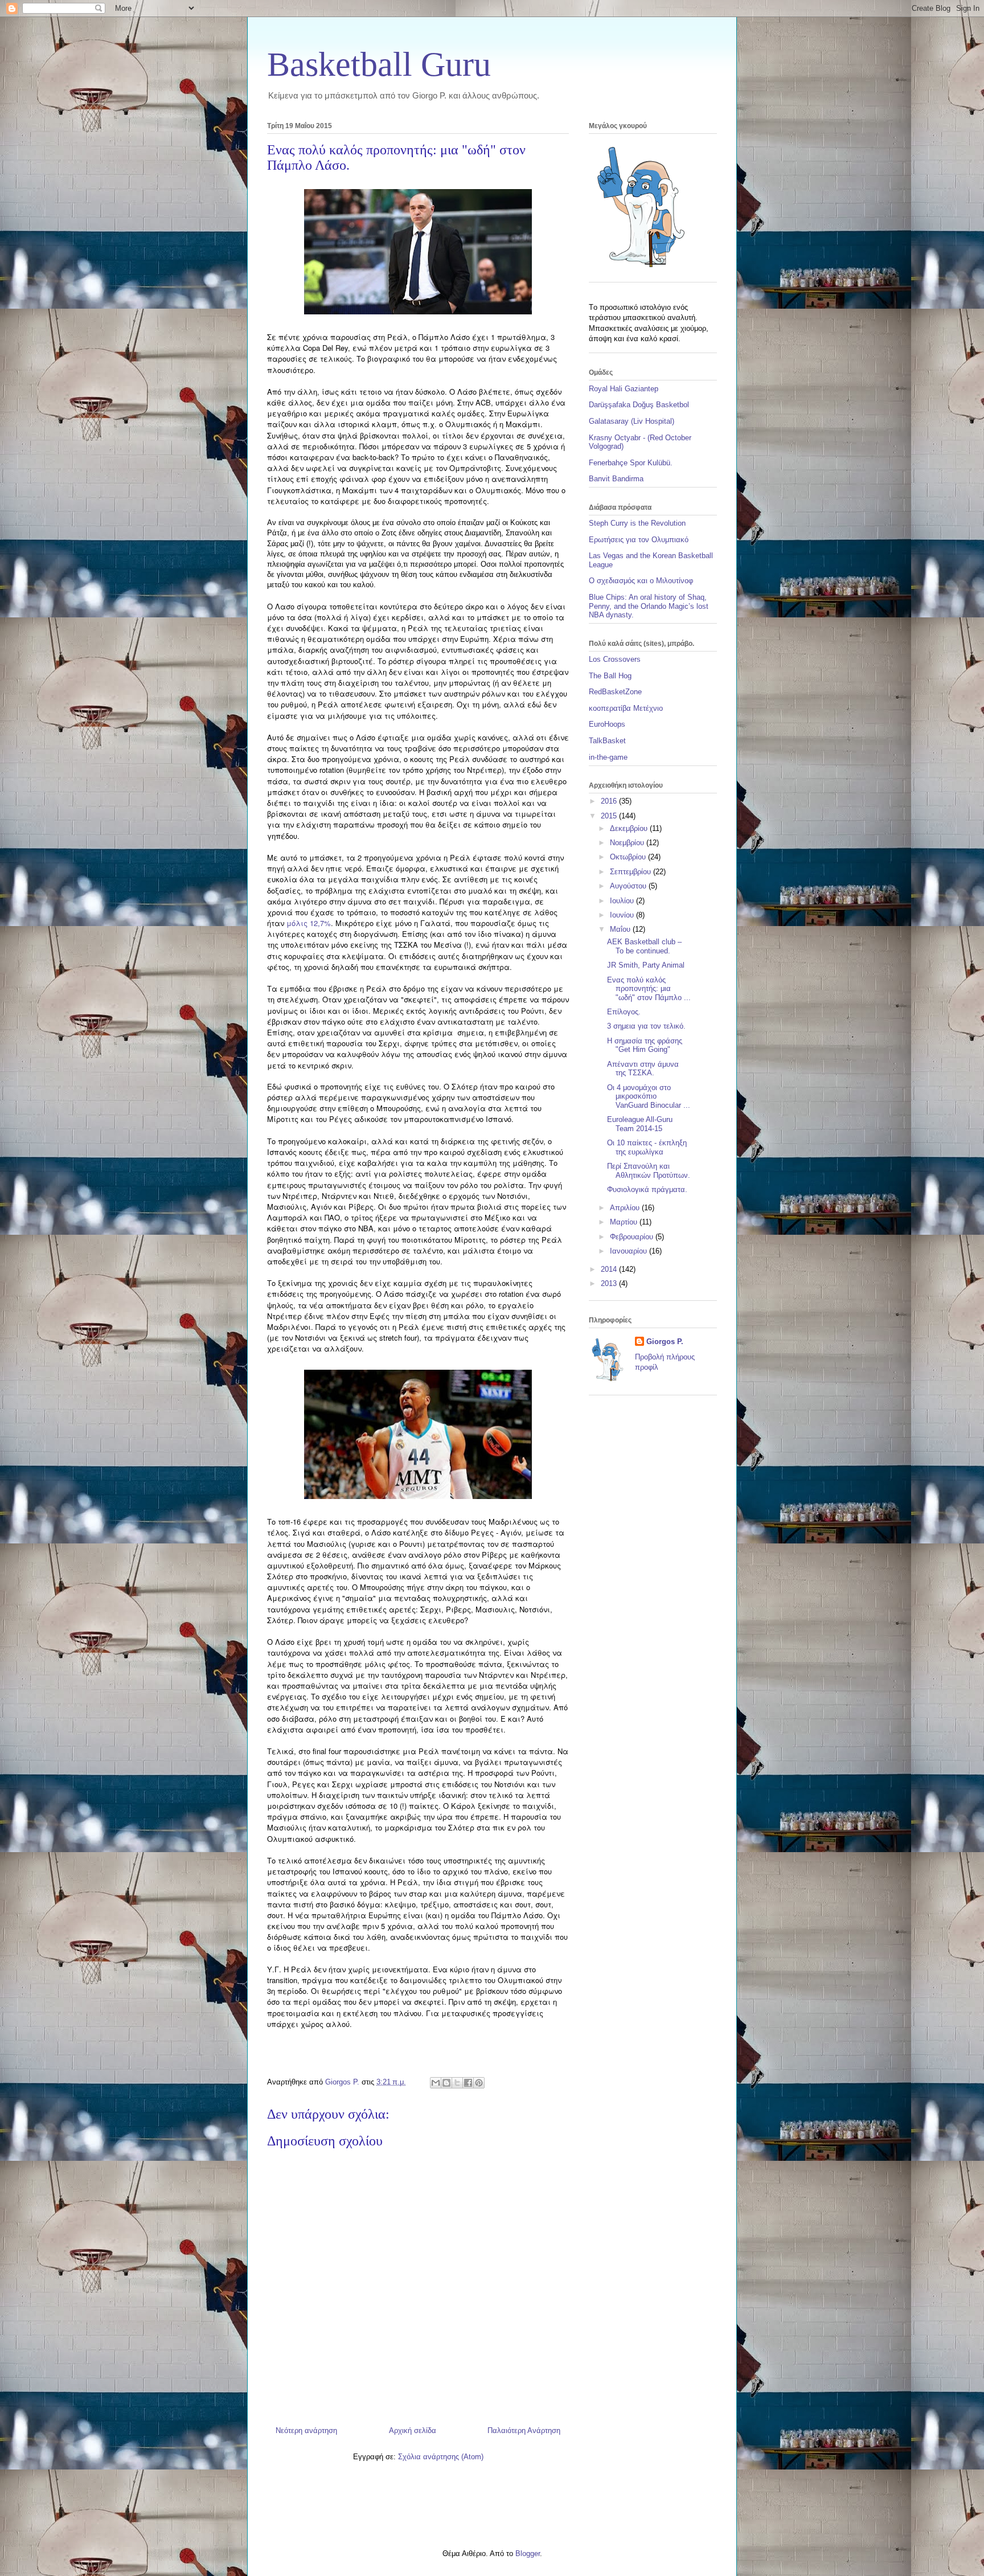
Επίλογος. (624, 1012)
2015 (610, 816)
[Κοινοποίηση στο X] (457, 2083)
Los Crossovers (615, 659)
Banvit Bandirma (616, 479)
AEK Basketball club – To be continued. (644, 946)
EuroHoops (607, 724)
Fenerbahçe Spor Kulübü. (631, 463)
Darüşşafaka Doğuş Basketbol (639, 405)
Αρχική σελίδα (413, 2430)
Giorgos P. (665, 1342)
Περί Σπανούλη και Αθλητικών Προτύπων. (649, 1171)
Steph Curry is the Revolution (637, 523)
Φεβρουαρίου (633, 1237)
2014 (610, 1269)
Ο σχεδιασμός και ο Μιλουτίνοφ (641, 581)
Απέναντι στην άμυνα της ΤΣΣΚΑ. (643, 1069)
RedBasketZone (615, 692)
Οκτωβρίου (629, 857)
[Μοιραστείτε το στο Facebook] (468, 2083)
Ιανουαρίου (630, 1251)
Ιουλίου (623, 901)
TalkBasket (607, 741)
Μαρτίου (625, 1222)
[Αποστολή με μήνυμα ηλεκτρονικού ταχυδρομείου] (436, 2083)
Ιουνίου (623, 915)
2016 (610, 801)
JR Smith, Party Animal (646, 965)
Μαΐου (621, 929)
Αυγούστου (629, 886)
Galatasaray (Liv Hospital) (632, 421)
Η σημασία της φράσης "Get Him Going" (645, 1045)
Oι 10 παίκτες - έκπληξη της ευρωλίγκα (647, 1147)
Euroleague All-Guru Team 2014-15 (640, 1124)
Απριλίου (626, 1208)
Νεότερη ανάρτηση (306, 2430)
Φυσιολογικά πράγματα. (647, 1189)
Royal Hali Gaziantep (624, 389)
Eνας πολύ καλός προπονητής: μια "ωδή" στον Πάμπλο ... (649, 989)
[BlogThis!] (446, 2083)
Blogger (528, 2554)
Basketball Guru (379, 64)
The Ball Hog (610, 676)
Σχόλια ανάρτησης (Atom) (441, 2457)
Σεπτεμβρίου (632, 872)
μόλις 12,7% (309, 923)
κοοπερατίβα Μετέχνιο (626, 708)
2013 (610, 1283)
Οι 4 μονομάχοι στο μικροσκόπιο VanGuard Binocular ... (649, 1096)
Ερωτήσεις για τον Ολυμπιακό (639, 540)
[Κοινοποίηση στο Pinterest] (479, 2083)
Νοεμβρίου (628, 843)
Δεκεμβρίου (630, 828)
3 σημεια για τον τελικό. (646, 1026)
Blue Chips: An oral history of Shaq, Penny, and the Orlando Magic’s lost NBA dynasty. (649, 606)
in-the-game (608, 757)
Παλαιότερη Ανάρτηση (524, 2430)
